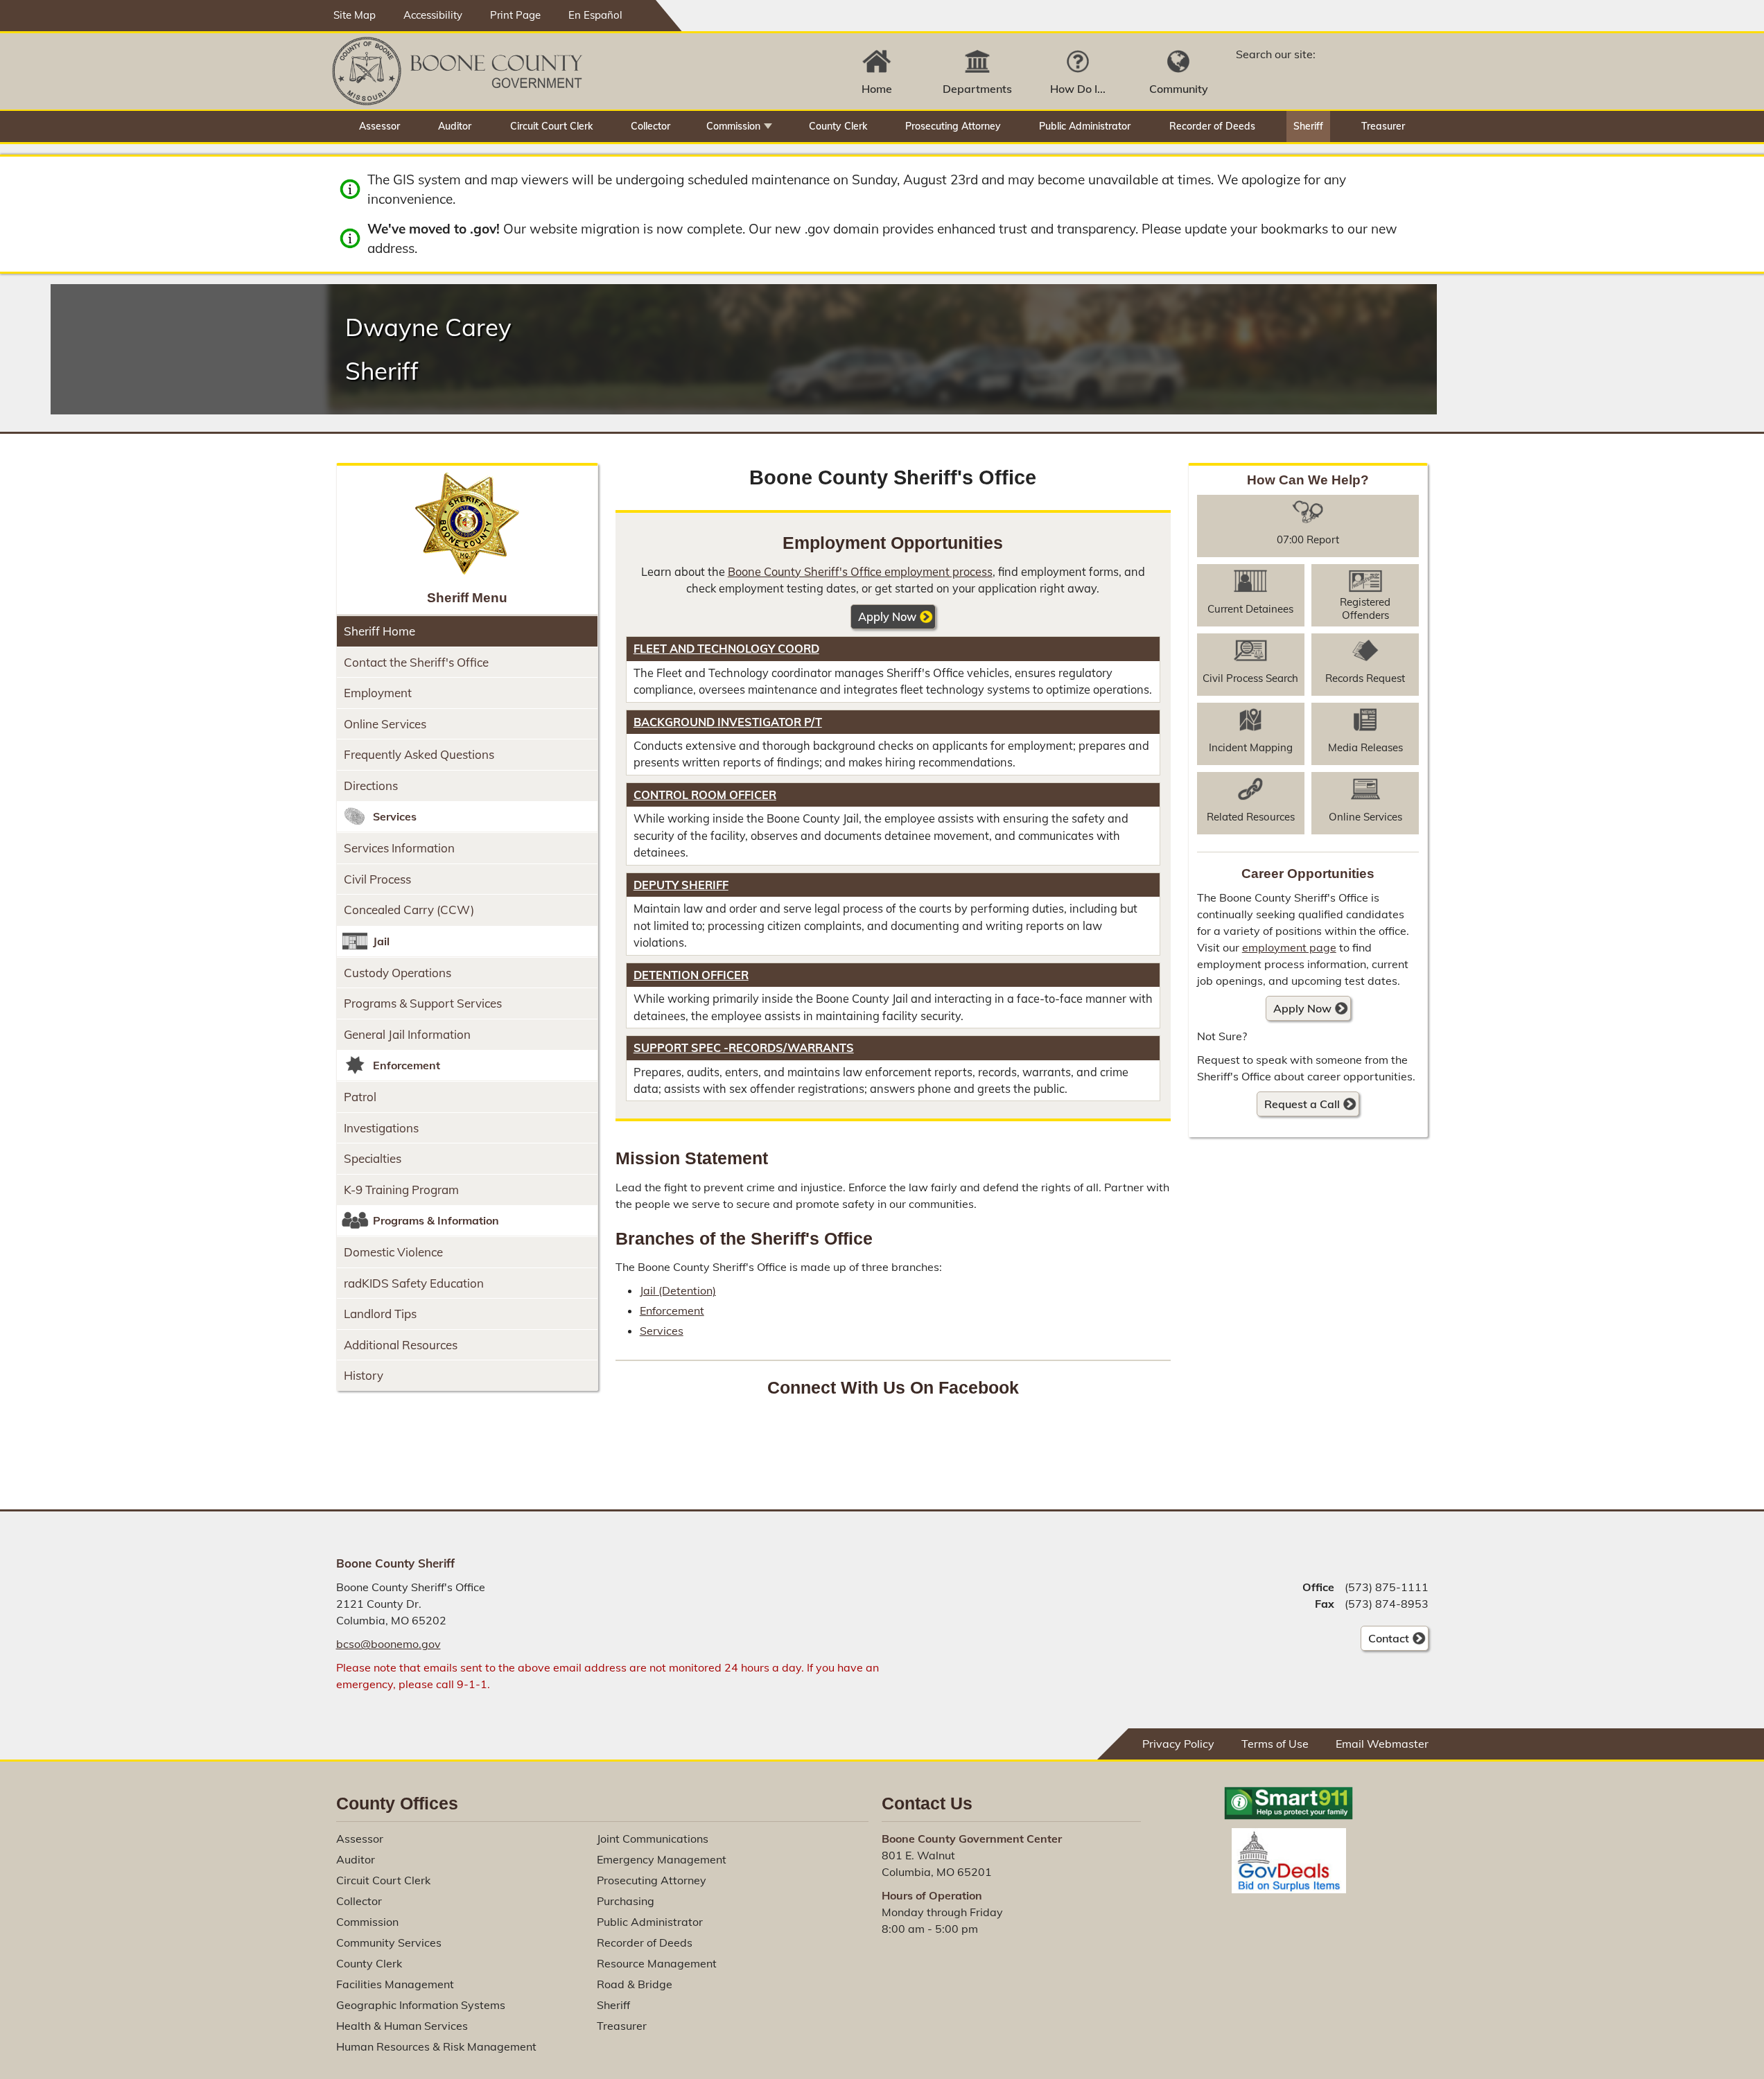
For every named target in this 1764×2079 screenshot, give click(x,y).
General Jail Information (407, 1034)
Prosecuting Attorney (953, 126)
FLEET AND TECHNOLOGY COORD (726, 649)
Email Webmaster (1382, 1744)
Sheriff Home (379, 631)
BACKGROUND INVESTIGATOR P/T (728, 722)
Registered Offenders (1365, 608)
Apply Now (887, 617)
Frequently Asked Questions (419, 754)
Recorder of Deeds (1212, 126)
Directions (371, 786)
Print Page (515, 15)
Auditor (455, 126)
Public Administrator (1085, 126)
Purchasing (626, 1901)
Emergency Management (662, 1859)
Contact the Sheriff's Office (416, 662)
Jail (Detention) (678, 1290)
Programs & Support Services (423, 1003)
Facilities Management (395, 1984)
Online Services (385, 724)
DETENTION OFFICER (691, 975)
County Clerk (838, 126)
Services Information (399, 848)
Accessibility (433, 15)
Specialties (373, 1158)
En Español (595, 15)
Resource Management (657, 1963)
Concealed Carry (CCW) (409, 910)
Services (662, 1331)
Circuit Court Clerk (551, 126)
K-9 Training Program (401, 1190)
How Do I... (1078, 89)
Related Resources (1251, 817)
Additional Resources (401, 1345)
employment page (1289, 947)
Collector (650, 126)
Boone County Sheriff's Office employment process (860, 572)
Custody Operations (398, 973)
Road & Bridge (635, 1984)
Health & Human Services (402, 2026)
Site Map (355, 15)
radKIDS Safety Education (414, 1283)
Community (1179, 89)
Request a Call (1302, 1104)
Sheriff (1308, 126)
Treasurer (1383, 126)
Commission (733, 126)
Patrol (360, 1097)
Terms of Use (1275, 1744)
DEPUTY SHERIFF (681, 885)
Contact (1385, 1641)
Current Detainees (1250, 609)
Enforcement (672, 1310)
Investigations (381, 1128)
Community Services (389, 1942)
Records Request (1365, 678)
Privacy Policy (1178, 1744)
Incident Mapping (1251, 747)
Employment (378, 693)
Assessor (379, 126)
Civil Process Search (1250, 678)
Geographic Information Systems (421, 2005)
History (364, 1375)
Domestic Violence (393, 1252)
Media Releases (1365, 747)
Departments (977, 89)
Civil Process (377, 879)
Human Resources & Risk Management (436, 2046)
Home (877, 89)
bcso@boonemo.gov (388, 1644)
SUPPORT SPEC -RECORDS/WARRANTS (744, 1048)
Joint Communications (653, 1839)
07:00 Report (1308, 540)
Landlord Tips (380, 1314)
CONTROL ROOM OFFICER (705, 795)
